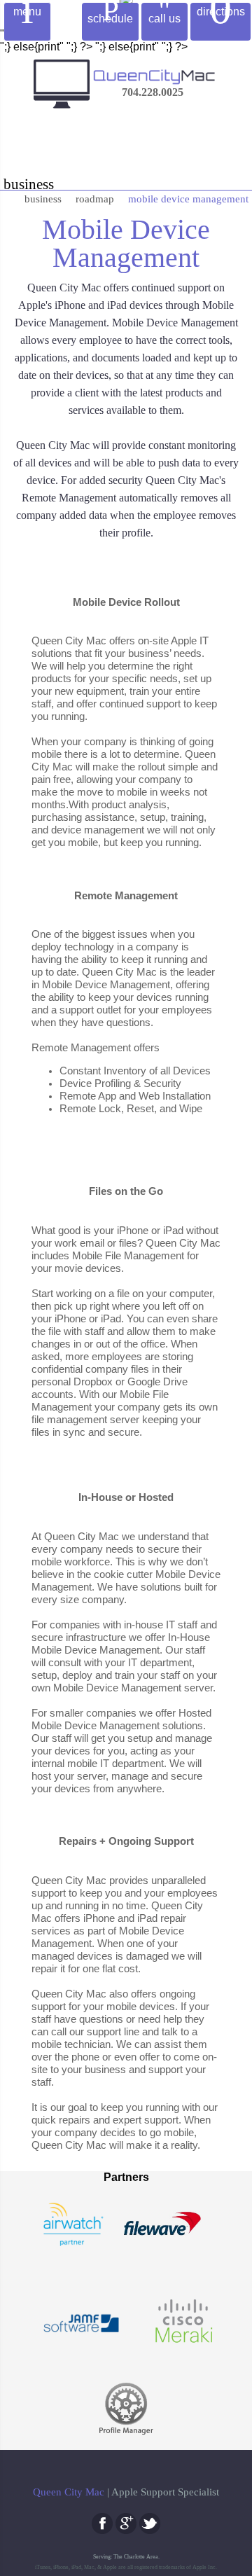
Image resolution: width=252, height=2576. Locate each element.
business (43, 199)
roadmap (95, 199)
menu (27, 18)
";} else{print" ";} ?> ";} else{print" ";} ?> (124, 1306)
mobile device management (188, 199)
